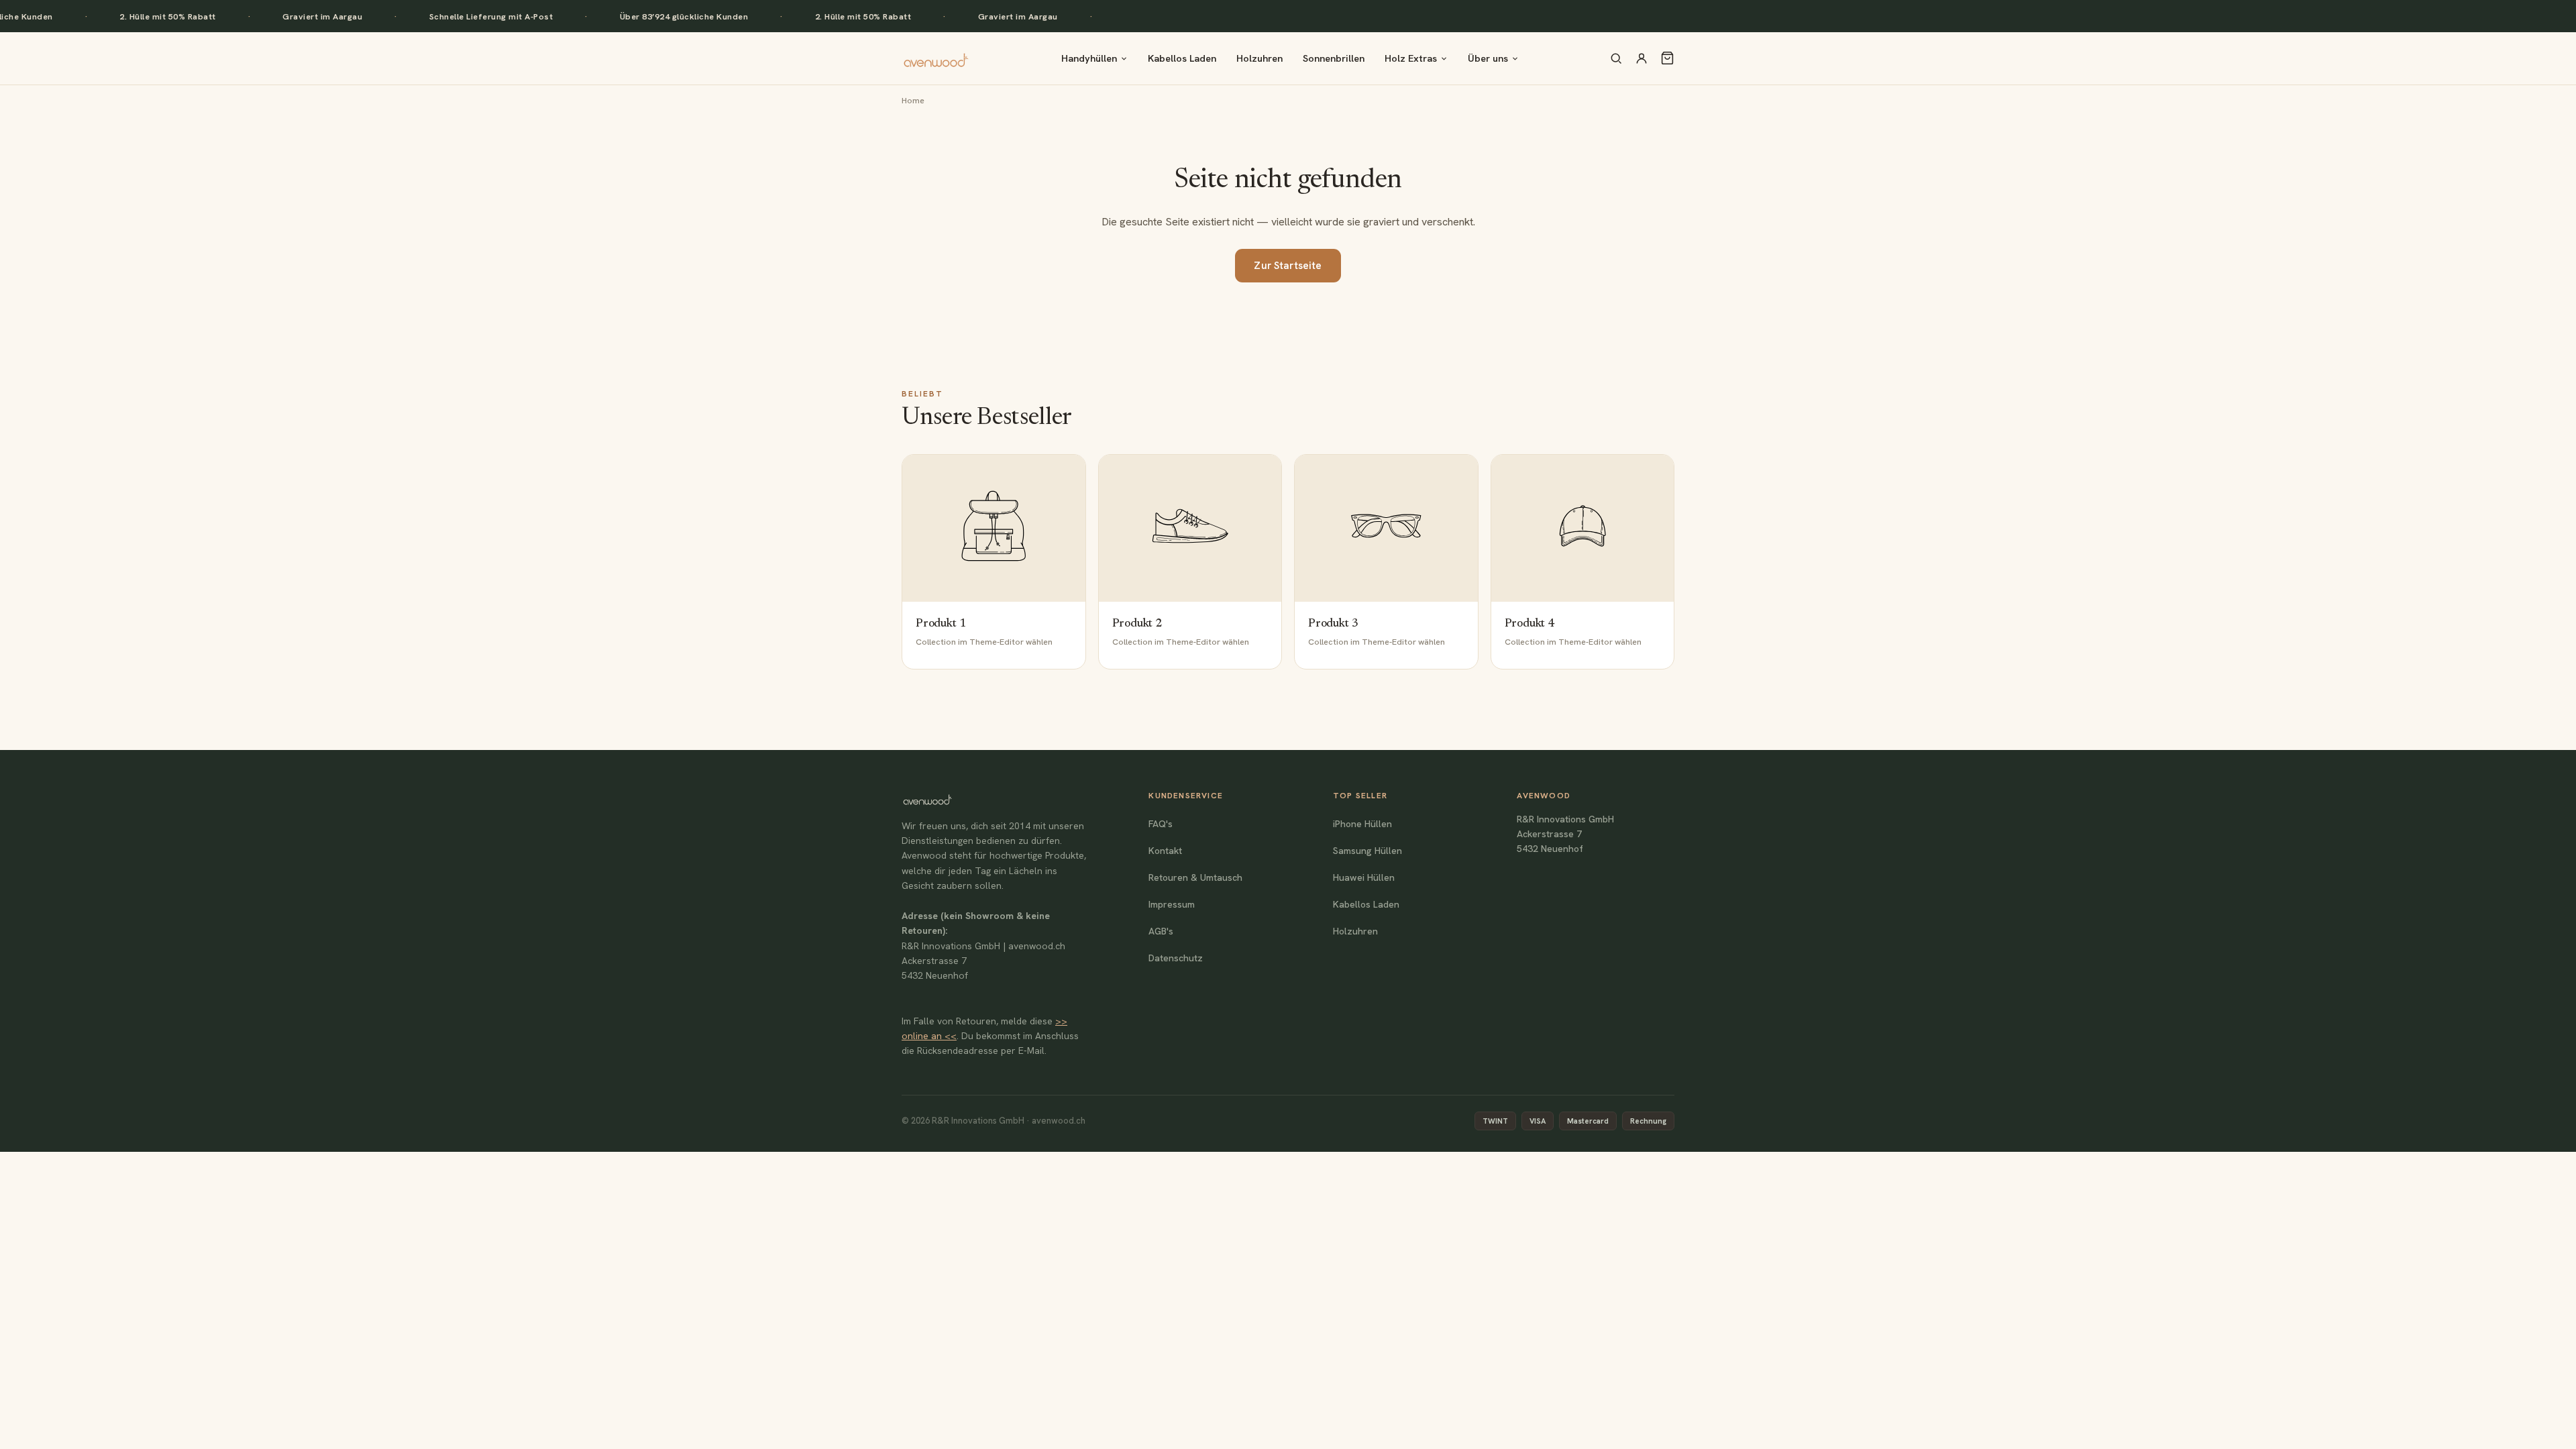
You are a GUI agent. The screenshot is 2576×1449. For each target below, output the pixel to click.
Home (913, 100)
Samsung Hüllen (1367, 851)
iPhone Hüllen (1362, 824)
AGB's (1161, 931)
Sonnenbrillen (1334, 58)
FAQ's (1161, 824)
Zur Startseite (1288, 266)
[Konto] (1642, 58)
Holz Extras (1411, 58)
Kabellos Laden (1182, 58)
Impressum (1172, 904)
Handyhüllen (1089, 58)
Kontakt (1165, 851)
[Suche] (1616, 58)
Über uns (1488, 58)
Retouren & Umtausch (1195, 877)
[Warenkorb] (1667, 58)
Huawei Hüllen (1364, 877)
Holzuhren (1259, 58)
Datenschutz (1176, 958)
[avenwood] (936, 58)
